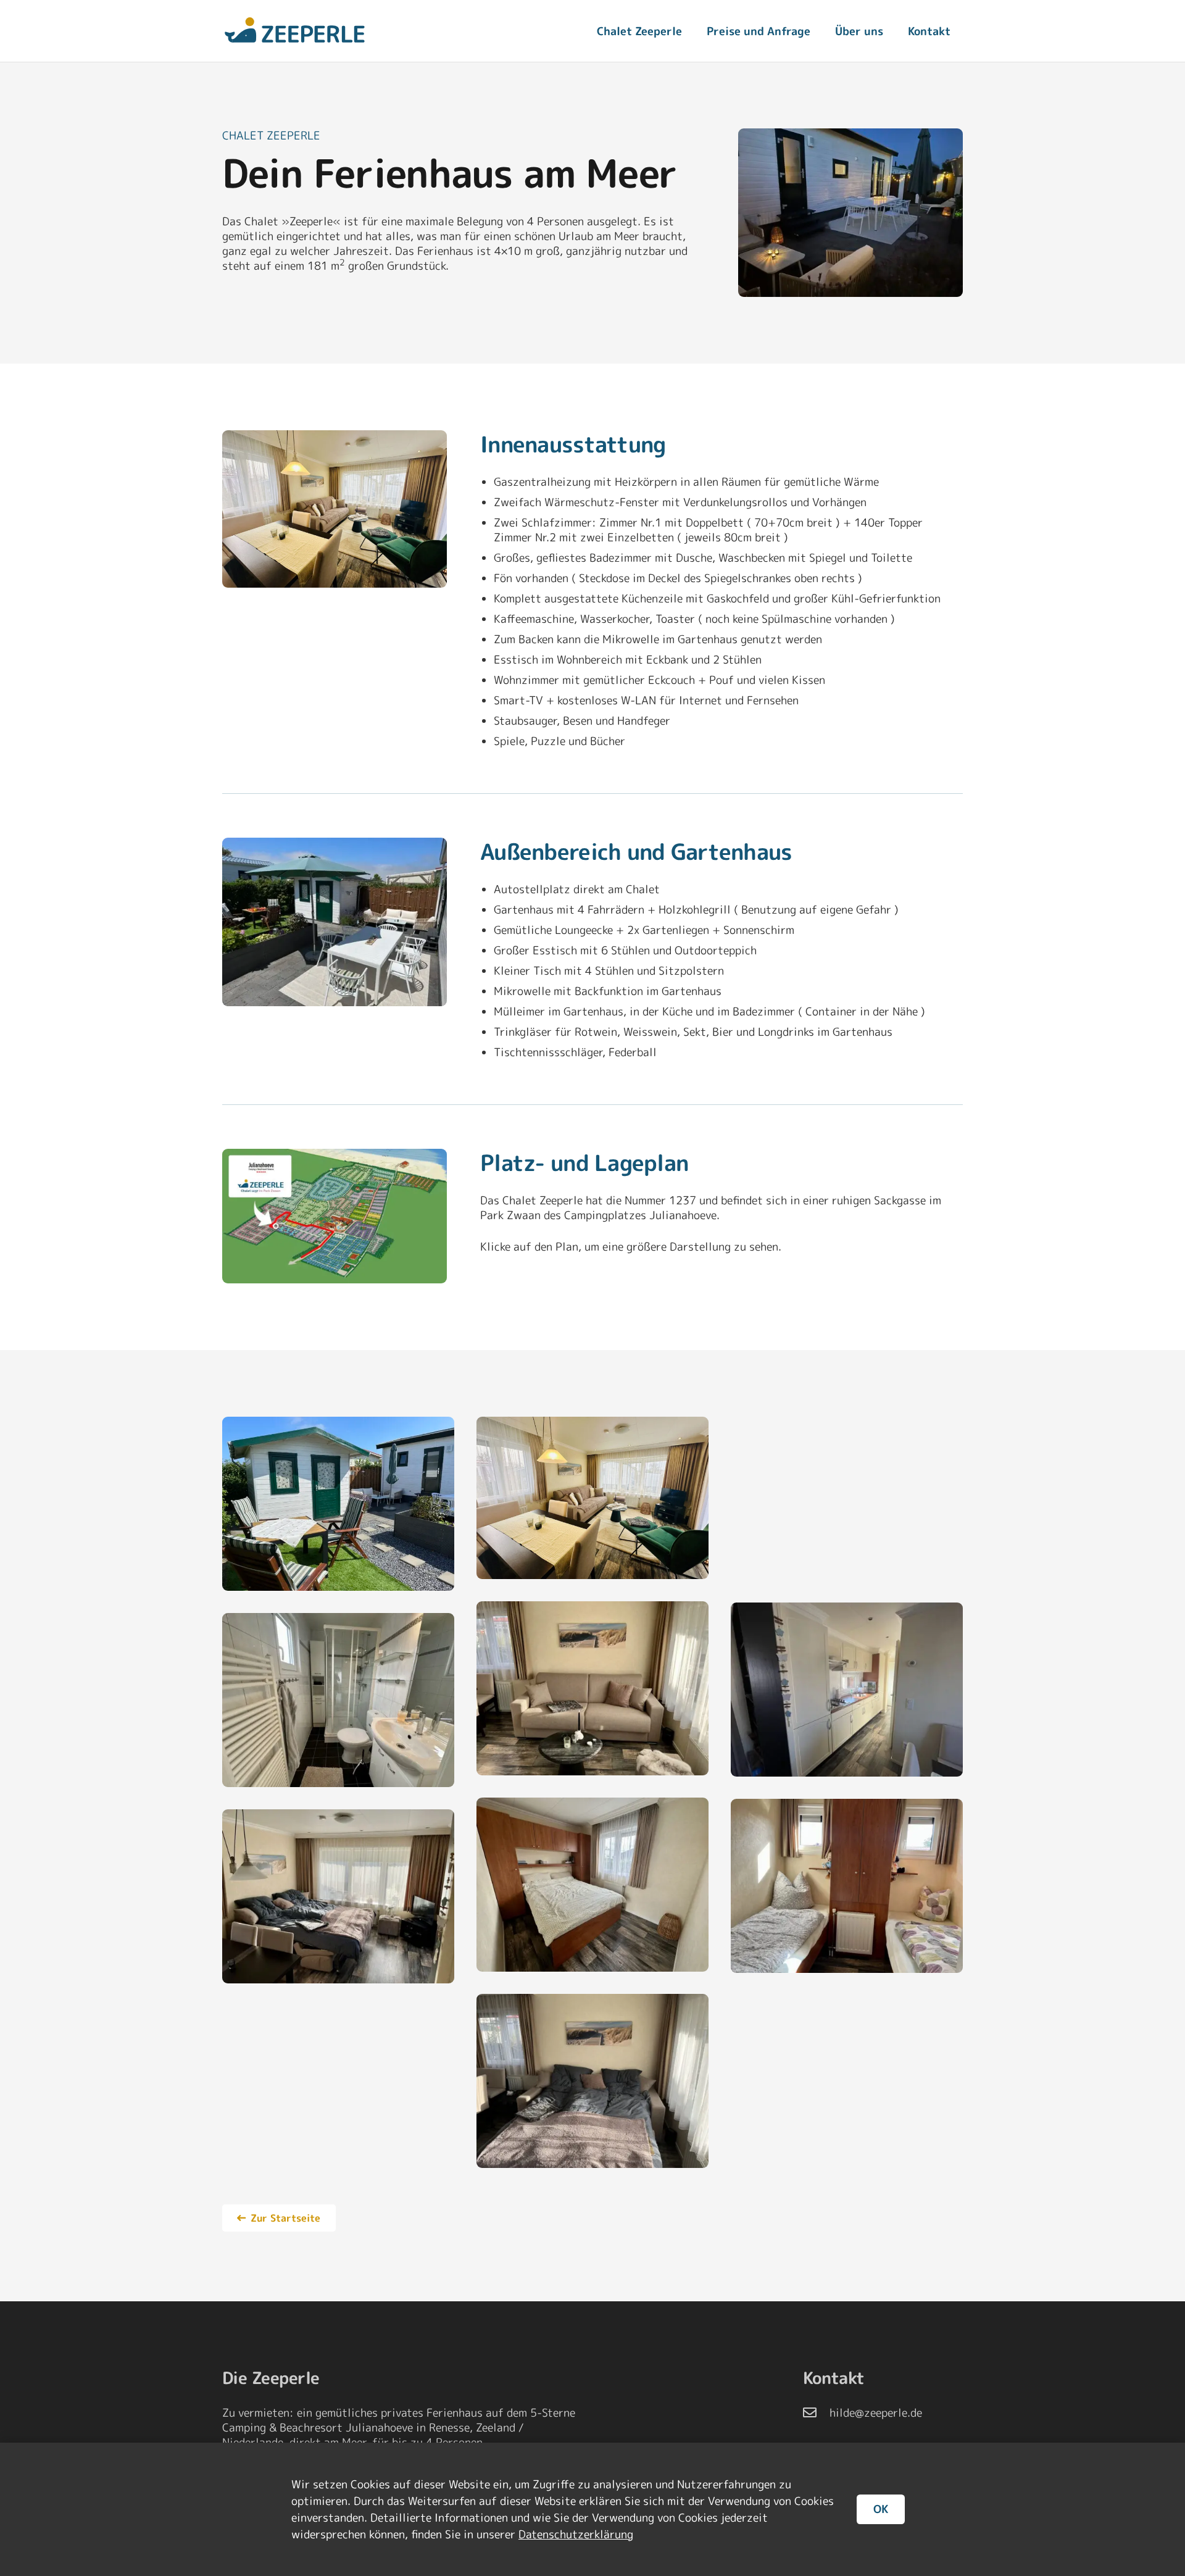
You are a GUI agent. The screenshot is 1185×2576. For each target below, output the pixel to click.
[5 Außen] (335, 922)
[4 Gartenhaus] (338, 1504)
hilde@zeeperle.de (876, 2413)
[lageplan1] (335, 1216)
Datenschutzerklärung (576, 2534)
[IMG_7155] (338, 1700)
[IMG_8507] (335, 509)
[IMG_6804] (847, 1886)
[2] (338, 1896)
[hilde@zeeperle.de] (816, 2413)
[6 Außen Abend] (850, 213)
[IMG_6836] (847, 1690)
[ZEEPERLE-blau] (295, 31)
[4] (592, 1688)
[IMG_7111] (592, 1885)
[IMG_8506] (847, 1498)
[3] (592, 2081)
